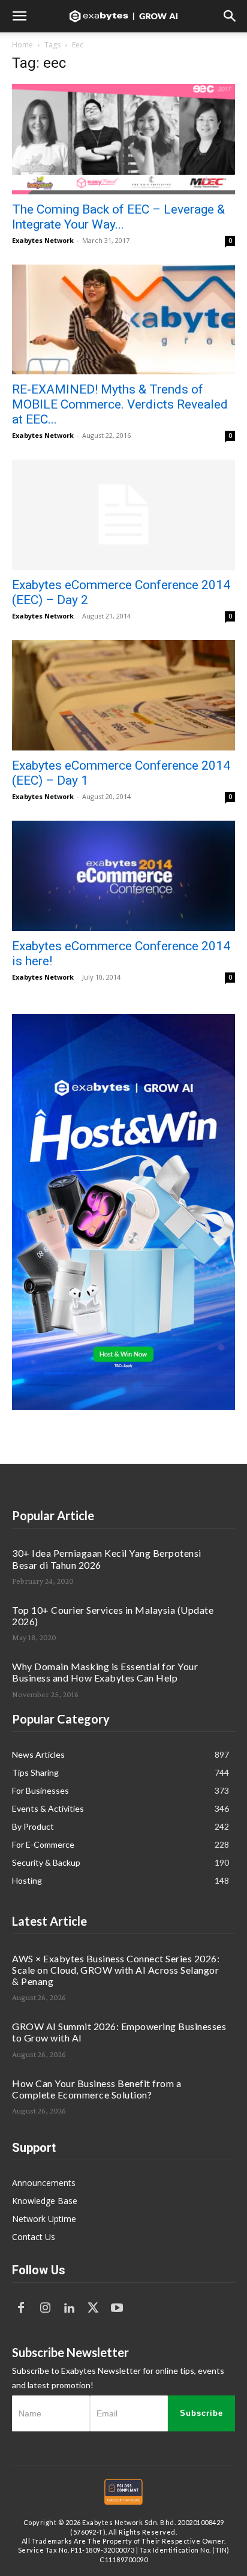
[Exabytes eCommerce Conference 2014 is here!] (123, 876)
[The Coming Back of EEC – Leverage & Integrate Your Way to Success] (123, 139)
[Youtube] (117, 2308)
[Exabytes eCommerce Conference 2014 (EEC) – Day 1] (123, 695)
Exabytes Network (43, 240)
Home (22, 45)
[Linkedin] (69, 2308)
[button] (19, 16)
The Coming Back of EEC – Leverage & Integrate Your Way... (118, 217)
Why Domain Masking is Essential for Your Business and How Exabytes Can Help (105, 1672)
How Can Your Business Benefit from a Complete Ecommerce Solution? (97, 2089)
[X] (93, 2308)
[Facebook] (21, 2308)
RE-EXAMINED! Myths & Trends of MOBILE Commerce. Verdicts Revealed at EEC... (120, 404)
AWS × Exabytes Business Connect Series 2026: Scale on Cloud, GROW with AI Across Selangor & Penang (116, 1970)
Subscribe (201, 2413)
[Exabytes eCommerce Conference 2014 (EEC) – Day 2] (123, 515)
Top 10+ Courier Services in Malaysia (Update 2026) (113, 1616)
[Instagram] (45, 2308)
